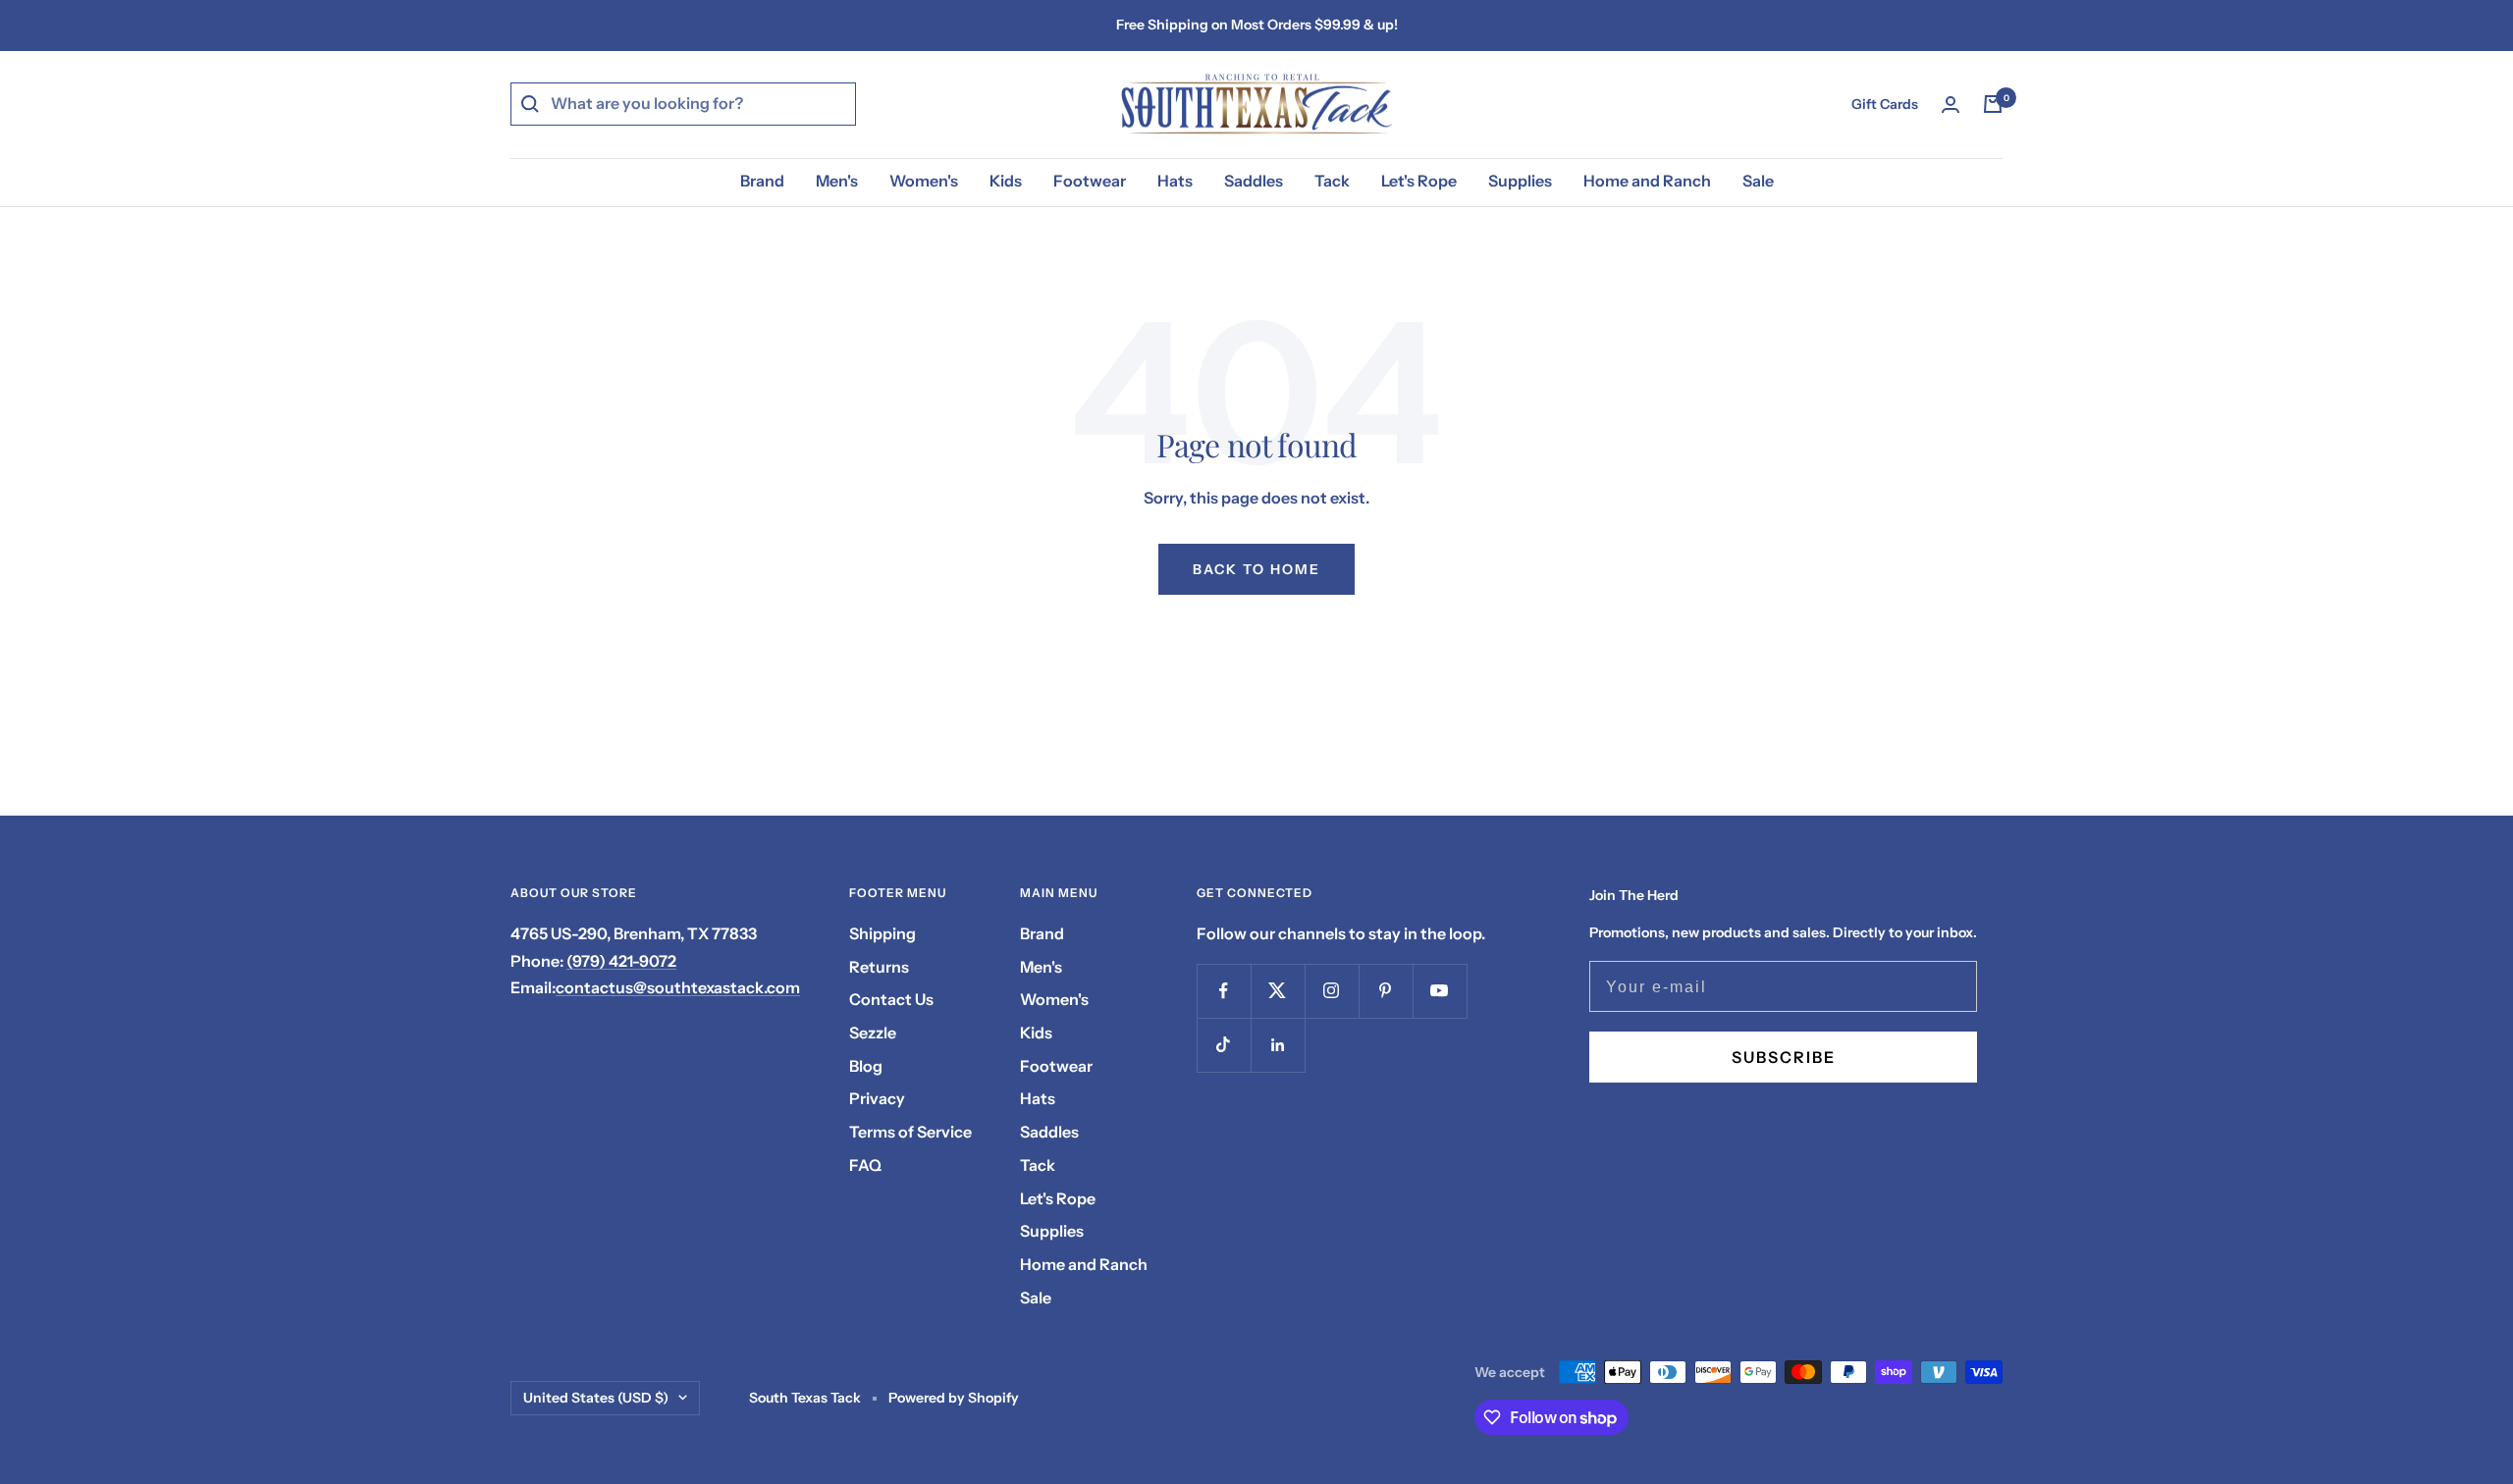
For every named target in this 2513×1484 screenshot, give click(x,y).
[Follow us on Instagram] (1332, 991)
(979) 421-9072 (621, 961)
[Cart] (1993, 104)
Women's (924, 181)
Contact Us (891, 999)
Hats (1175, 181)
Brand (762, 181)
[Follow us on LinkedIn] (1278, 1045)
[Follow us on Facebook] (1224, 991)
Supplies (1520, 181)
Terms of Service (910, 1132)
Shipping (882, 933)
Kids (1006, 181)
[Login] (1951, 105)
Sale (1758, 181)
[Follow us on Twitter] (1278, 991)
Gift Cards (1885, 104)
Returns (879, 967)
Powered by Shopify (954, 1398)
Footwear (1090, 181)
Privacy (877, 1098)
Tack (1332, 181)
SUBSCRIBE (1784, 1057)
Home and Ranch (1647, 181)
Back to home (1256, 569)
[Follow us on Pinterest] (1386, 991)
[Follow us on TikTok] (1224, 1045)
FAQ (865, 1165)
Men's (837, 181)
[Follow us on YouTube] (1440, 991)
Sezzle (873, 1033)
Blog (866, 1066)
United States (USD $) (596, 1398)
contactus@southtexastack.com (678, 987)
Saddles (1254, 181)
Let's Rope (1419, 181)
